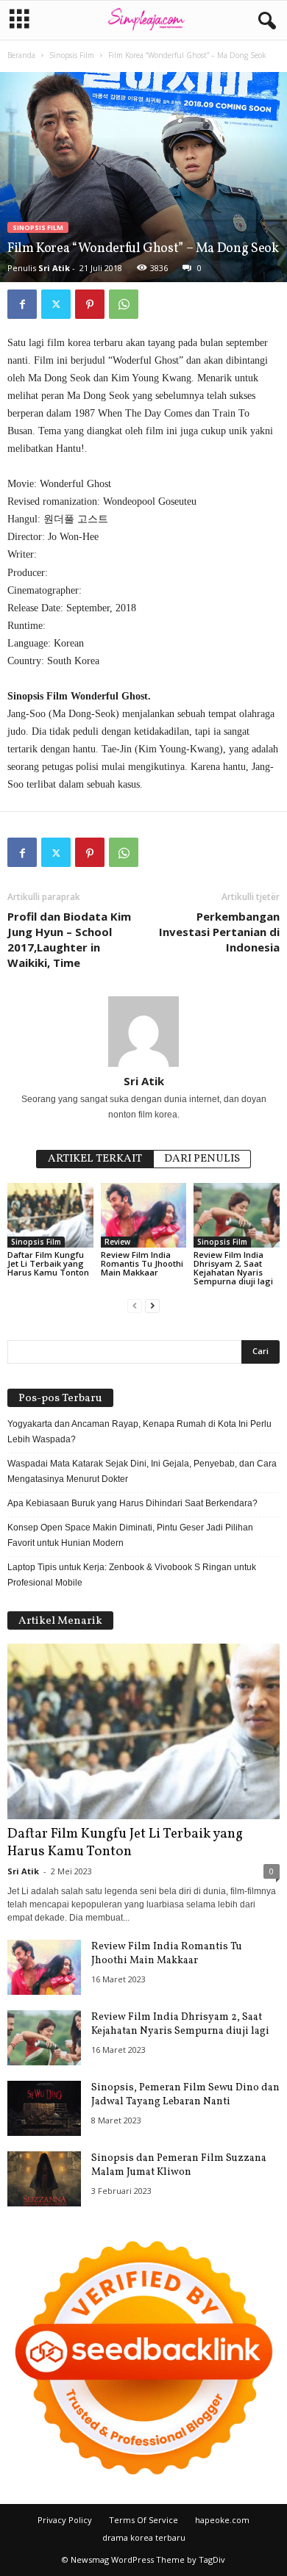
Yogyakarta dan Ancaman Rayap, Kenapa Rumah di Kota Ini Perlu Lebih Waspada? (139, 1432)
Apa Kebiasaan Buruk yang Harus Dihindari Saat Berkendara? (132, 1503)
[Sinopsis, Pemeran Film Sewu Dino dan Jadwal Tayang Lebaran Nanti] (44, 2108)
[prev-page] (135, 1306)
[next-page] (152, 1306)
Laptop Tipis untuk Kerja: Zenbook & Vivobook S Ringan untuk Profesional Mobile (132, 1575)
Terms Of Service (143, 2520)
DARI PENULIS (202, 1159)
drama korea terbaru (144, 2537)
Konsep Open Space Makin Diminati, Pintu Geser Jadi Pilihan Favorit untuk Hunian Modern (130, 1535)
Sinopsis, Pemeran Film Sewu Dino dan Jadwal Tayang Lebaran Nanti (185, 2095)
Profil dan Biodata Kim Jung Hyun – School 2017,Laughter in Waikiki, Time (69, 939)
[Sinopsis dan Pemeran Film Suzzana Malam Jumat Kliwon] (44, 2179)
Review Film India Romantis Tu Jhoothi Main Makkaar (142, 1263)
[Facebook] (22, 304)
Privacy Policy (65, 2520)
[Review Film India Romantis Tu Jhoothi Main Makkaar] (144, 1215)
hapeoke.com (222, 2520)
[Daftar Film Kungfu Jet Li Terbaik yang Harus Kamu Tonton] (50, 1215)
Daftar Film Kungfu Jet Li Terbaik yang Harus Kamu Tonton (48, 1263)
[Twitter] (56, 304)
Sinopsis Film (72, 55)
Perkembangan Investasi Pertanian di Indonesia (219, 932)
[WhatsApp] (124, 304)
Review (117, 1242)
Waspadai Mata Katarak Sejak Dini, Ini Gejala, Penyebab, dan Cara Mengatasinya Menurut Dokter (142, 1471)
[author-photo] (143, 1032)
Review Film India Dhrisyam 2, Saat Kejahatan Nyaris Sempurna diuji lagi (233, 1268)
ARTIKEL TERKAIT (95, 1159)
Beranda (21, 55)
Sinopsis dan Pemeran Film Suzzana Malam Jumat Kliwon (179, 2165)
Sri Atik (54, 268)
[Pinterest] (90, 304)
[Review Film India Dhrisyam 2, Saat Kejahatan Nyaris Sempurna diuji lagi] (237, 1215)
